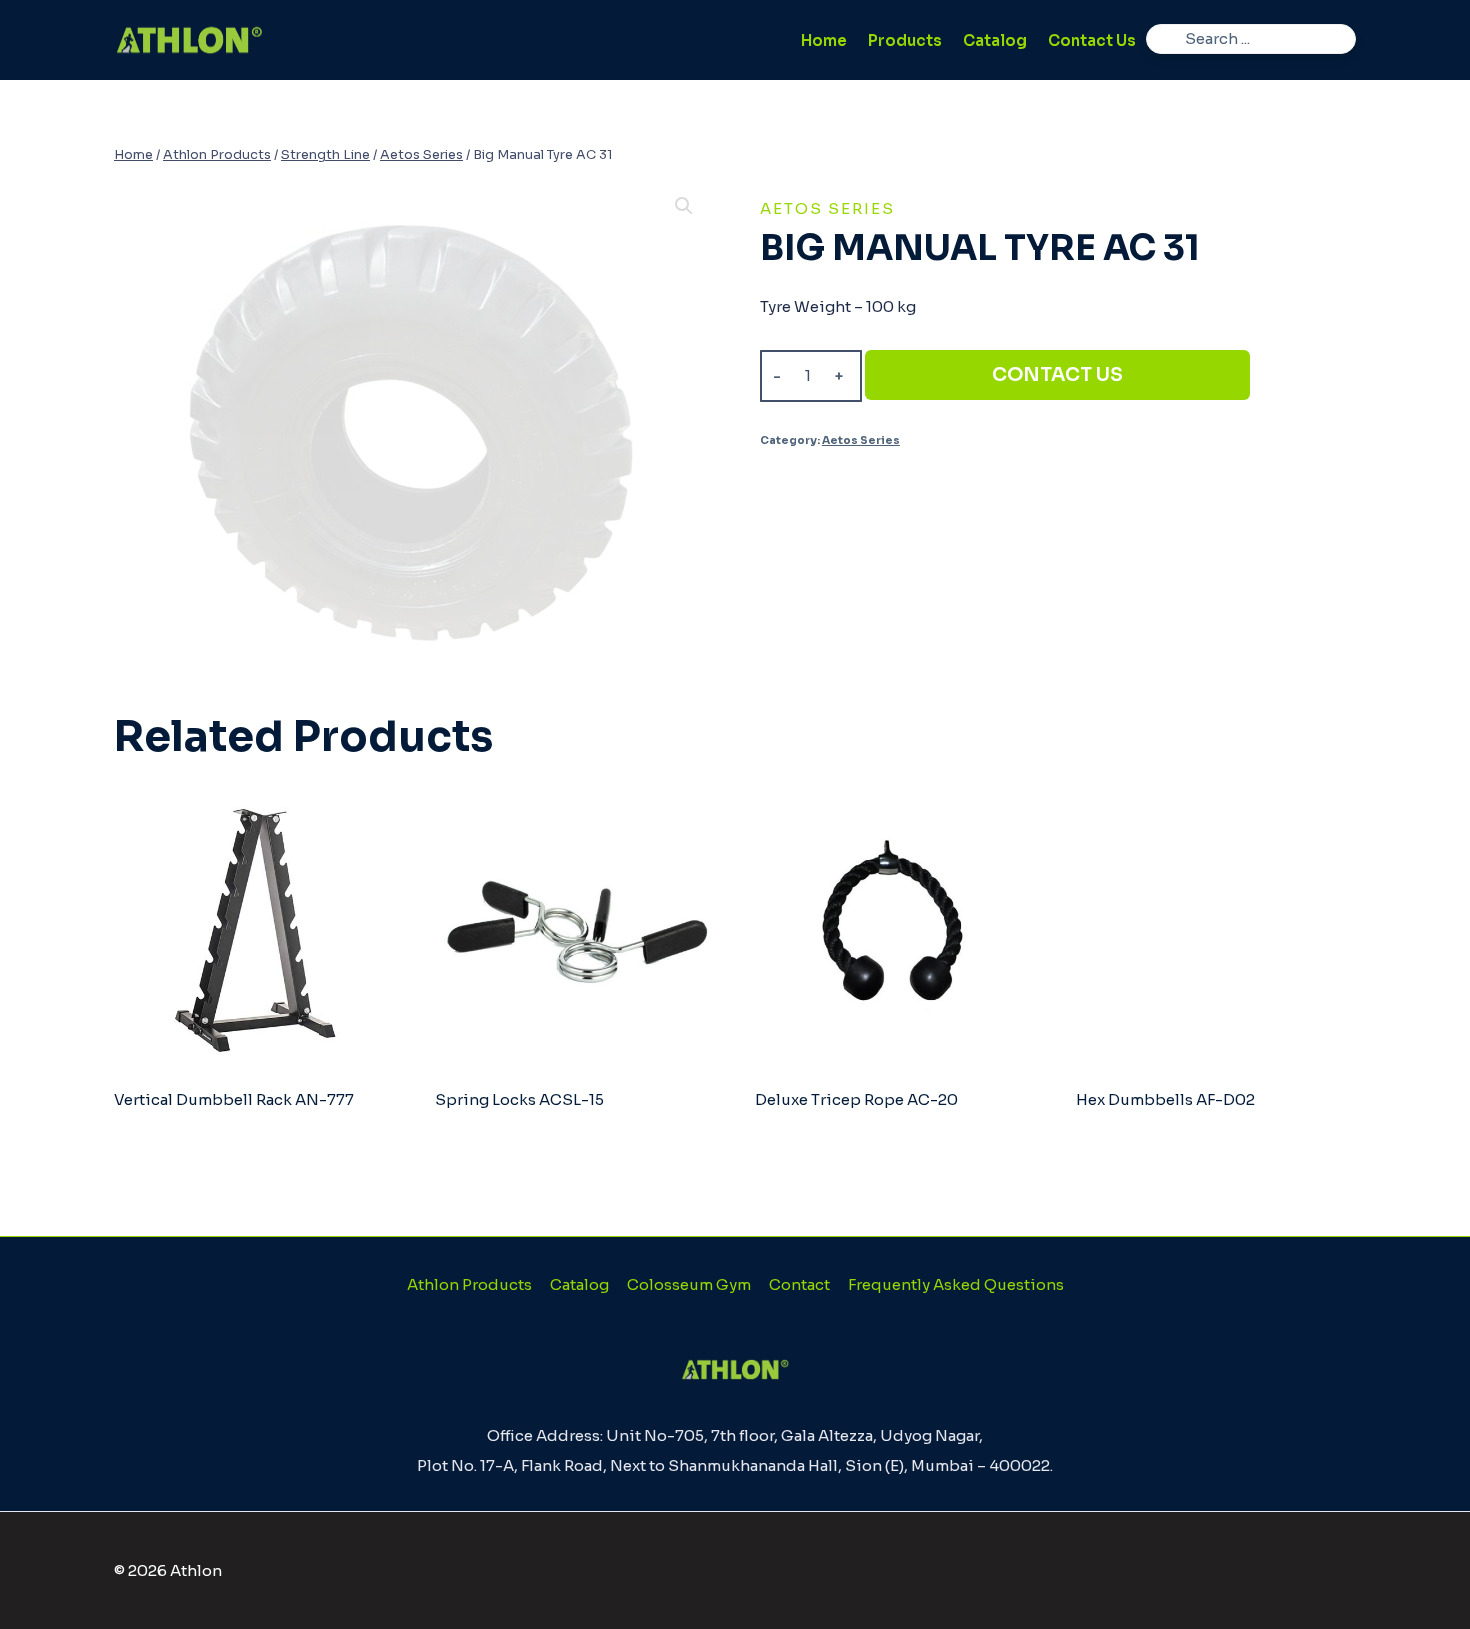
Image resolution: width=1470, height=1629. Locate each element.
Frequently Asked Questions (956, 1284)
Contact (799, 1284)
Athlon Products (469, 1284)
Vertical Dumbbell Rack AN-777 (234, 1099)
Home (824, 40)
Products (905, 40)
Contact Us (1092, 40)
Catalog (995, 40)
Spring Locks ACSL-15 (519, 1099)
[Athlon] (189, 40)
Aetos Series (827, 208)
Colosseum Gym (689, 1284)
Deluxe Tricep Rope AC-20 (856, 1099)
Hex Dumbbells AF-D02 (1165, 1099)
